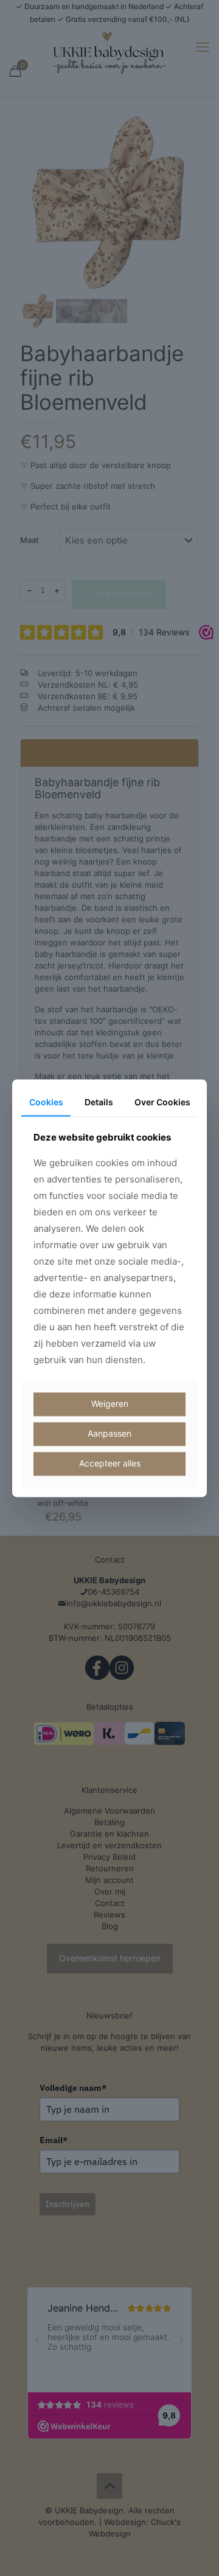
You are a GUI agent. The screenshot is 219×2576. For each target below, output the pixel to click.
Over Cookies (162, 1102)
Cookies (46, 1102)
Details (99, 1102)
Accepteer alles (110, 1463)
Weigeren (110, 1404)
